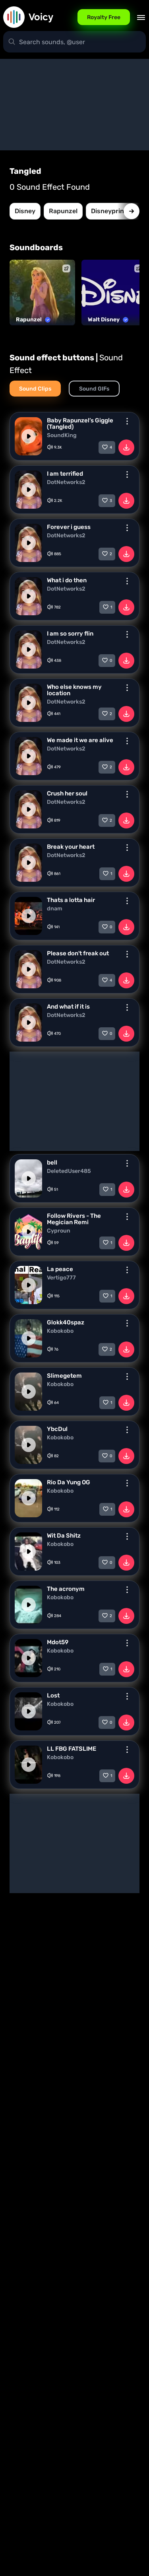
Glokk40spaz (66, 1322)
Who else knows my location (74, 690)
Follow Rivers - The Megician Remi (74, 1219)
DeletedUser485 (69, 1171)
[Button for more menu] (127, 421)
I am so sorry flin (70, 634)
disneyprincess (115, 211)
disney (25, 211)
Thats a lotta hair (71, 900)
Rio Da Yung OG (69, 1482)
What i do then (67, 580)
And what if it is (68, 1007)
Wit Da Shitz (64, 1536)
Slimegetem (64, 1376)
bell (52, 1163)
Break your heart (71, 847)
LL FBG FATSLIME (72, 1749)
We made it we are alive (80, 740)
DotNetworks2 (66, 482)
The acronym (66, 1589)
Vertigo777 (61, 1278)
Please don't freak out (78, 953)
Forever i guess (69, 527)
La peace (60, 1269)
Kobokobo (60, 1331)
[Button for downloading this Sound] (126, 447)
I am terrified (65, 474)
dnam (55, 909)
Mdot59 (58, 1642)
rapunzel (63, 211)
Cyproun (59, 1231)
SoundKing (62, 435)
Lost (53, 1695)
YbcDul (57, 1429)
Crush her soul (67, 793)
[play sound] (29, 436)
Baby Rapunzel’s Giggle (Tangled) (80, 424)
